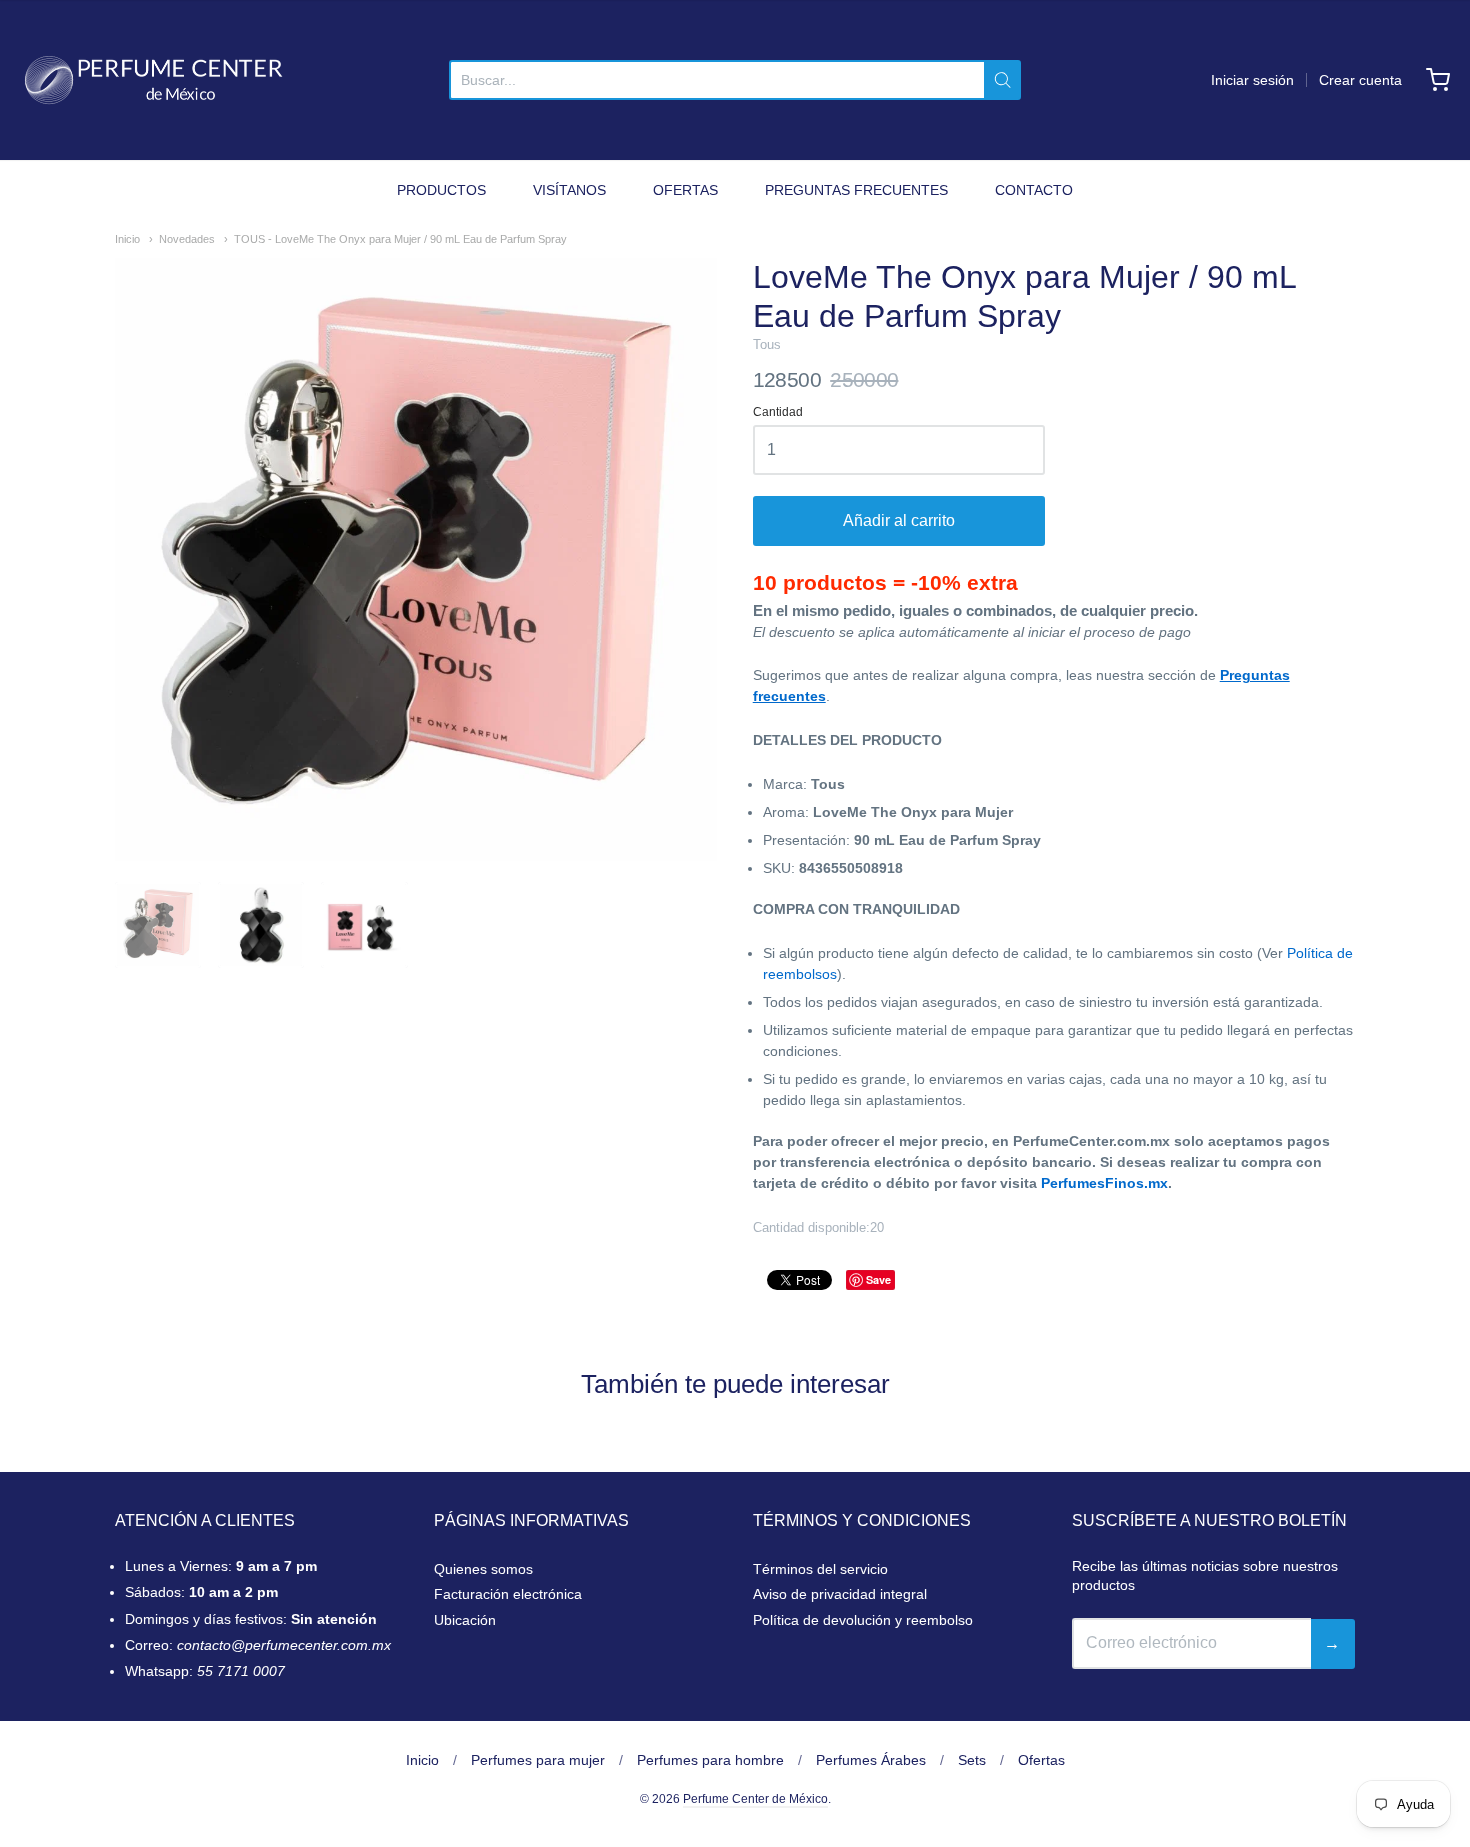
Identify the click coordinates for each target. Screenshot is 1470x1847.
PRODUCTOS (441, 190)
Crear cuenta (1360, 80)
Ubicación (465, 1620)
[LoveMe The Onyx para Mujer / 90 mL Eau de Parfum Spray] (158, 925)
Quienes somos (483, 1569)
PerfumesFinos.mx (1104, 1183)
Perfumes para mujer (538, 1760)
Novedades (187, 239)
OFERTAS (685, 190)
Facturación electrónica (508, 1594)
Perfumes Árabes (871, 1760)
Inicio (127, 239)
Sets (972, 1760)
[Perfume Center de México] (153, 80)
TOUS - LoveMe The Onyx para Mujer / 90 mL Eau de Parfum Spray (400, 239)
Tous (767, 344)
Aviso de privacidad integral (840, 1594)
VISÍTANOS (569, 190)
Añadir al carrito (899, 520)
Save (878, 1279)
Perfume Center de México (755, 1799)
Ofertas (1041, 1760)
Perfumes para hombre (710, 1760)
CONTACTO (1034, 190)
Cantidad (778, 412)
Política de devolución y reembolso (863, 1620)
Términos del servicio (820, 1569)
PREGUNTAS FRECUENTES (856, 190)
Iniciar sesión (1252, 80)
